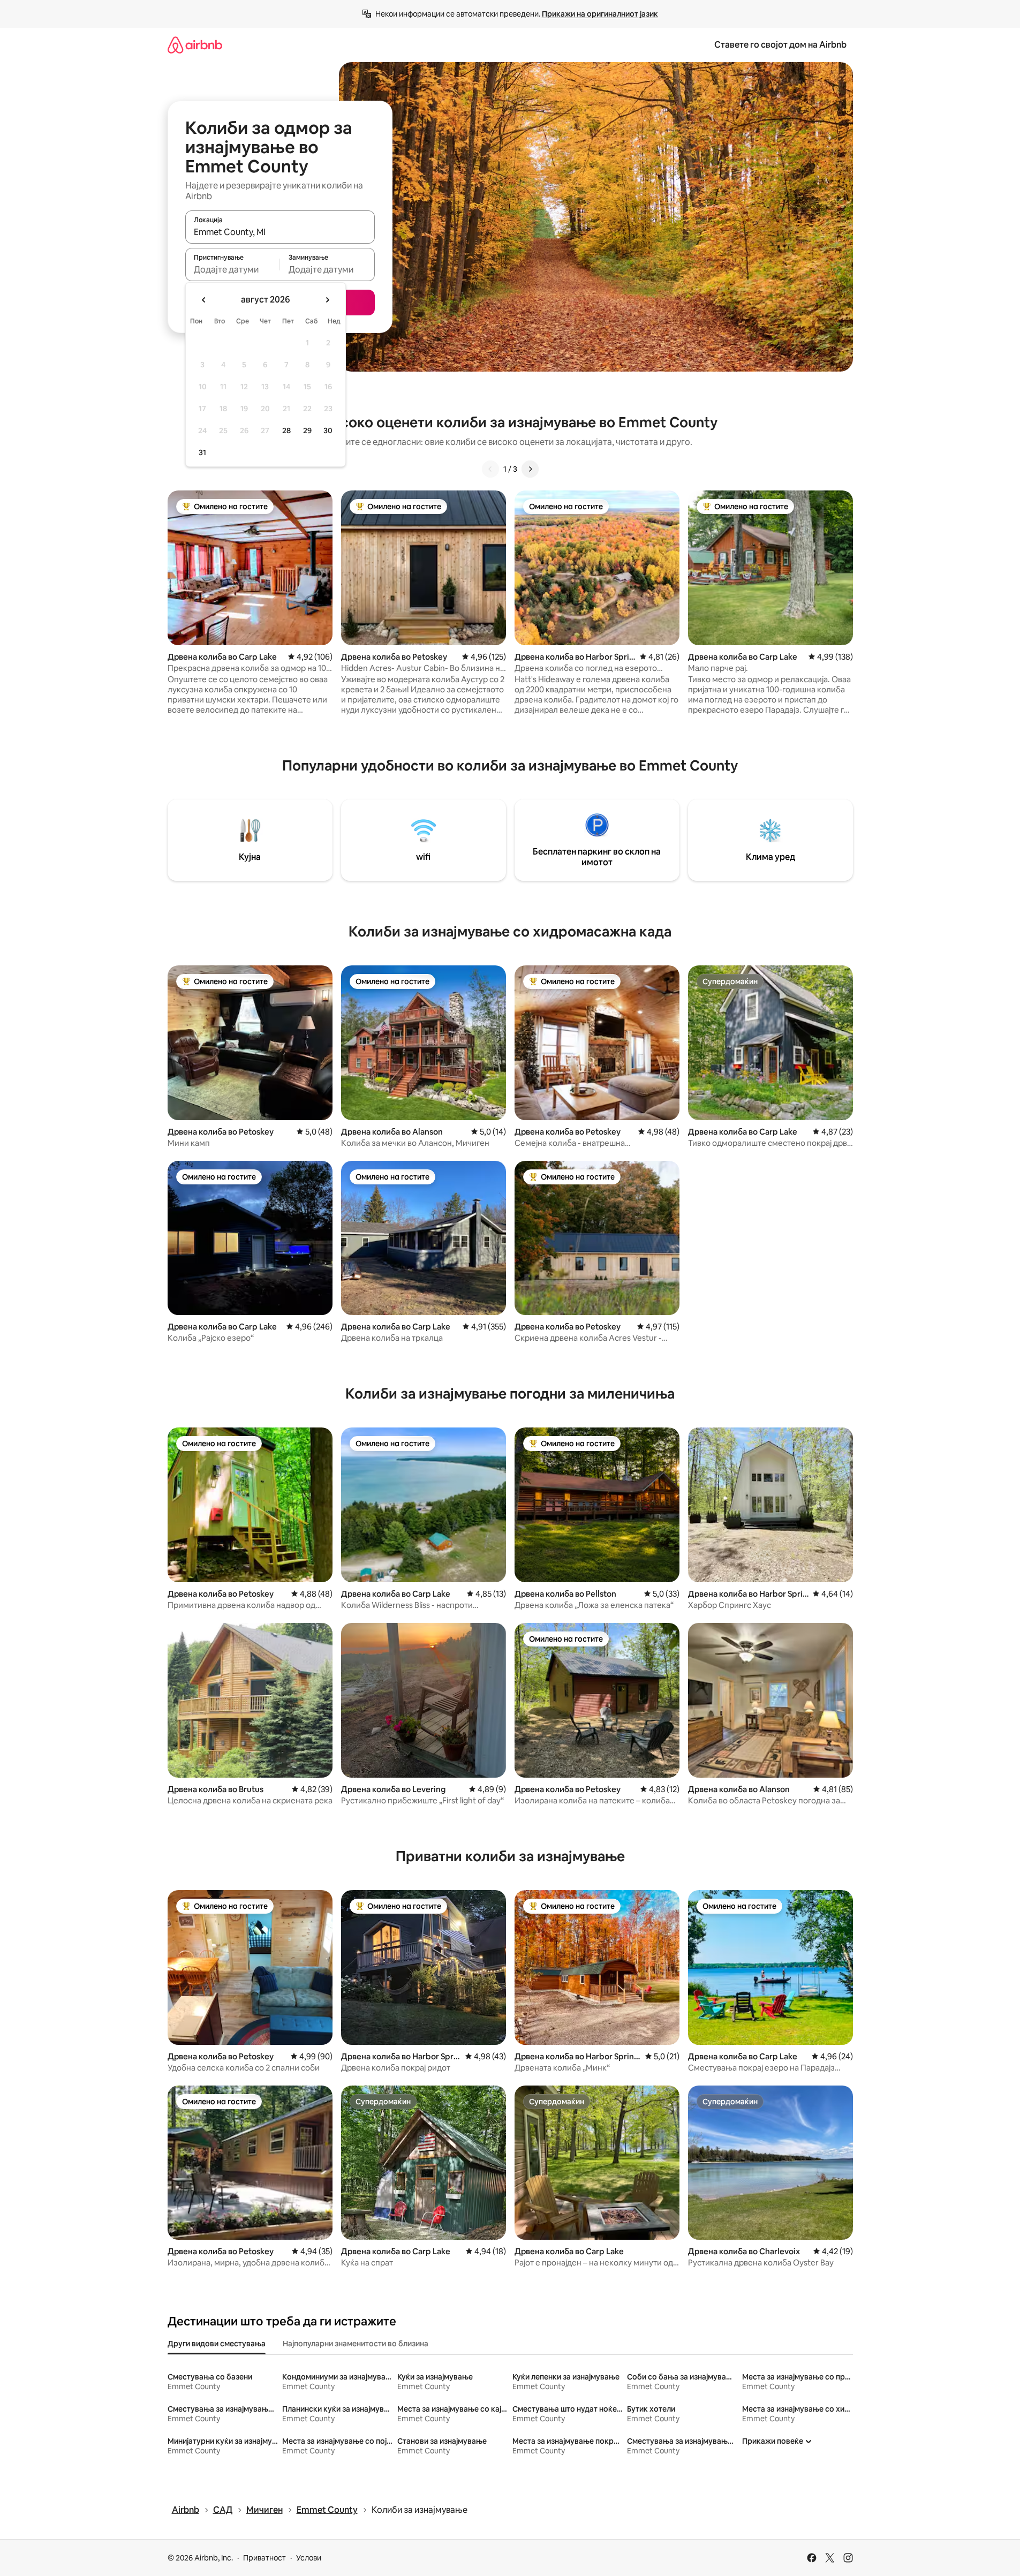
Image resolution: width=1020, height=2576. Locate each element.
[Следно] (530, 469)
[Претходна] (490, 469)
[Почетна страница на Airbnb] (195, 45)
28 (286, 430)
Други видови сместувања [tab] (217, 2344)
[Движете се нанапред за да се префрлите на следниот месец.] (327, 300)
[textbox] (233, 269)
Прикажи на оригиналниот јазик (600, 14)
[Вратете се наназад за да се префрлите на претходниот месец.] (204, 300)
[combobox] (280, 232)
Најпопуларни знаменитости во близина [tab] (356, 2344)
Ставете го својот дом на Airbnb (780, 45)
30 (328, 430)
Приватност (265, 2558)
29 (307, 430)
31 (202, 452)
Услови (309, 2558)
